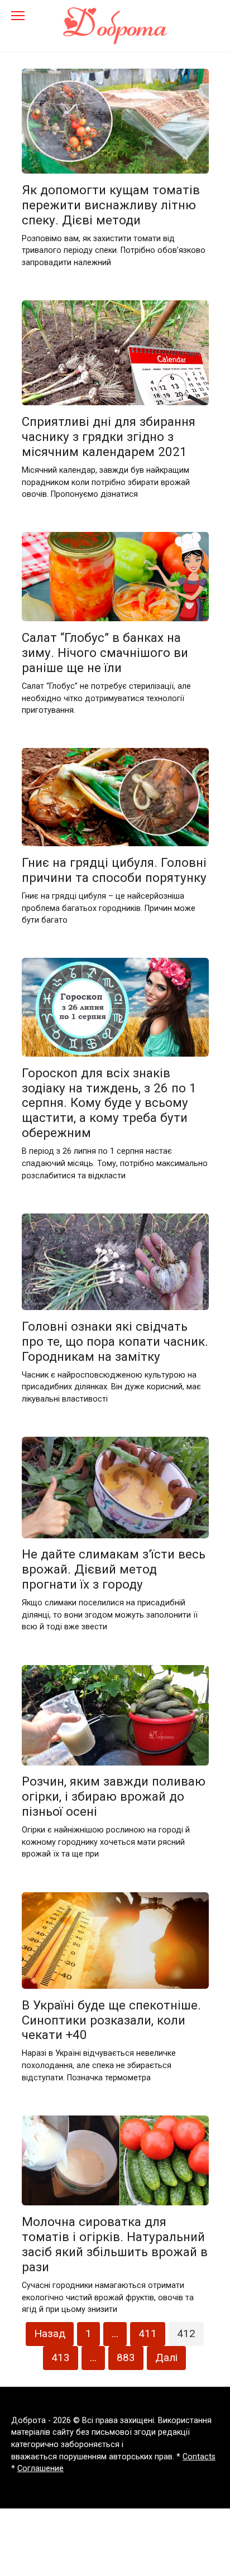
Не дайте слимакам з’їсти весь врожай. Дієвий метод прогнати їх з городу (114, 1570)
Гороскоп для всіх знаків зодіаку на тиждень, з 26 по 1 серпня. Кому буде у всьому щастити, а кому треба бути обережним (109, 1103)
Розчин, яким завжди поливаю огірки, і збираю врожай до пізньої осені (114, 1797)
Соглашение (40, 2469)
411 (148, 2333)
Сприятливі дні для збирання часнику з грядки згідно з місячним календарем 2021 (109, 436)
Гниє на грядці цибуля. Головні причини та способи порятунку (114, 870)
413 (61, 2357)
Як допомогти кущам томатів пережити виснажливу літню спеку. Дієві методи (111, 205)
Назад (50, 2333)
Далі (166, 2357)
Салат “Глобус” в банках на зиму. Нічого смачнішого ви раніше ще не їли (105, 653)
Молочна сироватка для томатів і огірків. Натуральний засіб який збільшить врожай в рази (115, 2244)
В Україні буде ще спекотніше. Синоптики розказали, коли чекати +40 (111, 2020)
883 (126, 2357)
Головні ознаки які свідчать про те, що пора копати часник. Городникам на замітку (115, 1341)
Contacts (199, 2457)
